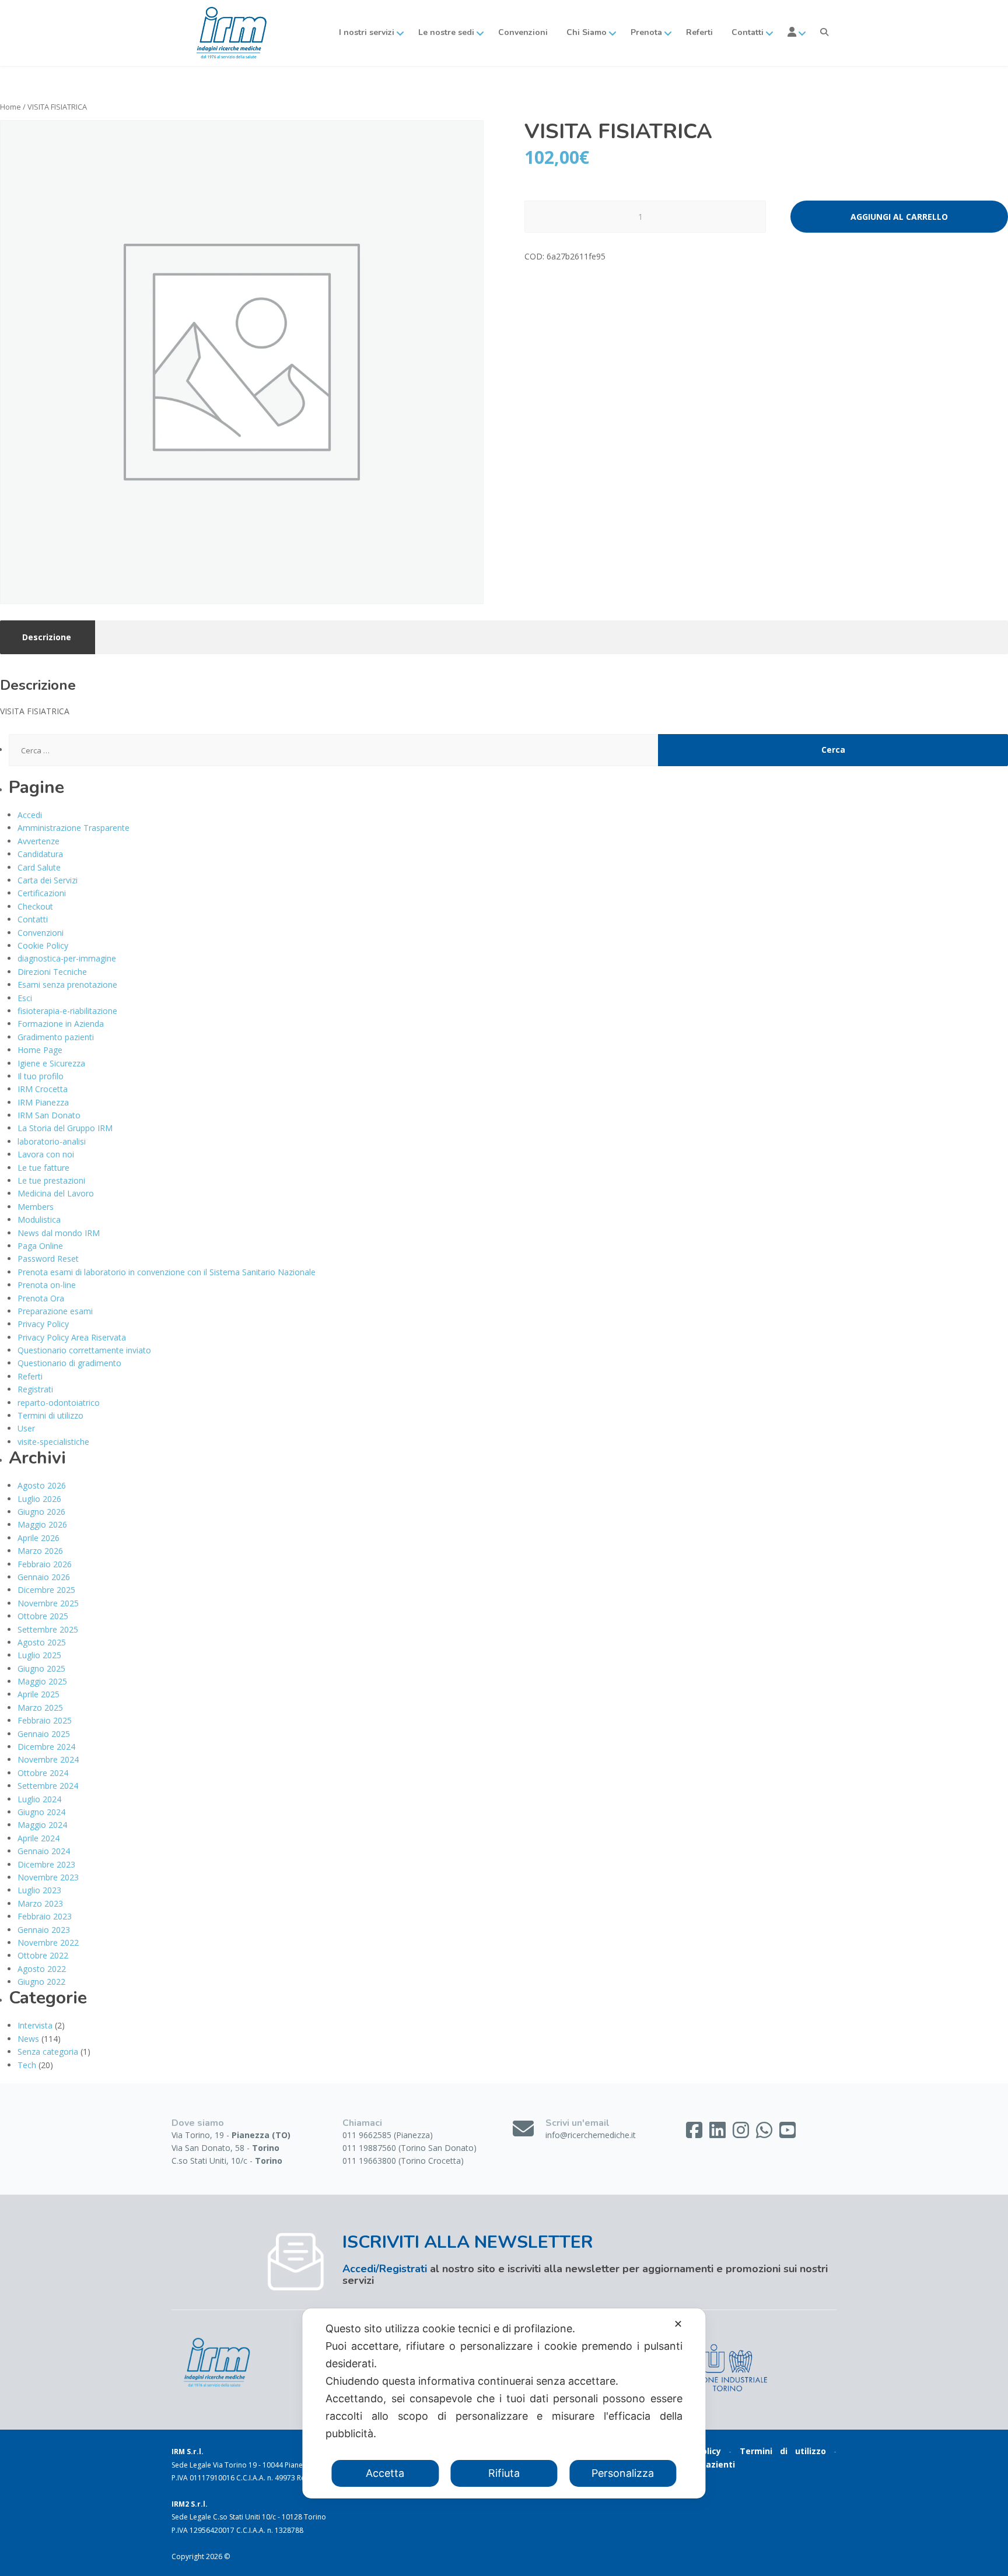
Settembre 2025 (48, 1629)
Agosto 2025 (42, 1642)
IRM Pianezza (43, 1102)
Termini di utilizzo (50, 1415)
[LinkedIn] (719, 2134)
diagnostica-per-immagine (67, 958)
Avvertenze (38, 841)
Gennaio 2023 (44, 1930)
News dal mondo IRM (59, 1233)
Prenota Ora (41, 1298)
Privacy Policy (43, 1324)
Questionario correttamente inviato (84, 1350)
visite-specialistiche (53, 1442)
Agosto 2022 (42, 1969)
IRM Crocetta (43, 1089)
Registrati (35, 1389)
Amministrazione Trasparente (73, 828)
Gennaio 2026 (44, 1577)
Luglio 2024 (39, 1799)
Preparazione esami (55, 1311)
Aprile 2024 (38, 1838)
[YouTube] (787, 2134)
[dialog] (504, 2403)
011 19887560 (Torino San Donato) (409, 2148)
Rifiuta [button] (504, 2473)
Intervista (35, 2025)
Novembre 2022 (48, 1942)
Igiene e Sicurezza (51, 1063)
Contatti (33, 919)
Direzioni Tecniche (52, 972)
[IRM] (230, 33)
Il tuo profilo (41, 1076)
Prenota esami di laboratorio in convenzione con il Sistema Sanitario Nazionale (167, 1272)
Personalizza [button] (623, 2473)
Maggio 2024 (42, 1825)
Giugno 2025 (41, 1668)
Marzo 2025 (40, 1708)
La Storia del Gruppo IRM (65, 1128)
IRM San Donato (49, 1115)
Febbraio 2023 (45, 1916)
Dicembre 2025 (46, 1590)
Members (36, 1207)
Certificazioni (42, 893)
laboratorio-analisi (52, 1141)
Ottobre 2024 (43, 1773)
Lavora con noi (46, 1154)
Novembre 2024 (48, 1759)
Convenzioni (523, 32)
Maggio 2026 (42, 1524)
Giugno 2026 (41, 1512)
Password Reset (48, 1259)
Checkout (35, 906)
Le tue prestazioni (51, 1180)
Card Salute (39, 867)
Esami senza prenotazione (67, 985)
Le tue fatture (43, 1168)
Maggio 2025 (42, 1681)
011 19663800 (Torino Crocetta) (403, 2161)
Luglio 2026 (39, 1499)
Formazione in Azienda (61, 1024)
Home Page (40, 1050)
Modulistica (39, 1219)
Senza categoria (48, 2052)
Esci (25, 998)
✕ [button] (678, 2324)
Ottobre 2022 (43, 1955)
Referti (699, 32)
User (26, 1428)
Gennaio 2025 (44, 1734)
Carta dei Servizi (48, 880)
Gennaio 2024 (44, 1851)
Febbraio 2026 (45, 1564)
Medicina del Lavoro (56, 1193)
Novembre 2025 (48, 1603)
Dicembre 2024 (46, 1747)
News (28, 2039)
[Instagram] (742, 2134)
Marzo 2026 (40, 1551)
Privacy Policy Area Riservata (72, 1337)
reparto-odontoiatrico (59, 1403)
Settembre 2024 (48, 1786)
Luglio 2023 (39, 1890)
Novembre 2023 (48, 1877)
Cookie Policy (43, 945)
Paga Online (40, 1246)
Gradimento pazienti (56, 1037)
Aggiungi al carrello (899, 217)
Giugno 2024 (41, 1812)
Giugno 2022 (41, 1982)
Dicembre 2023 (46, 1864)
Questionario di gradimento (69, 1363)
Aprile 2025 (38, 1694)
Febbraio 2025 (45, 1720)
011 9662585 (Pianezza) (388, 2135)
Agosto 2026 (42, 1485)
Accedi (30, 815)
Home (10, 107)
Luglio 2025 (39, 1655)
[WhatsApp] (765, 2134)
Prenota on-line (47, 1285)
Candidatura (40, 854)
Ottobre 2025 (43, 1616)
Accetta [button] (385, 2473)
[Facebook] (695, 2134)
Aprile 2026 (38, 1538)
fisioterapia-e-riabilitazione (67, 1011)
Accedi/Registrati (385, 2269)
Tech (27, 2065)
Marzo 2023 (40, 1903)
